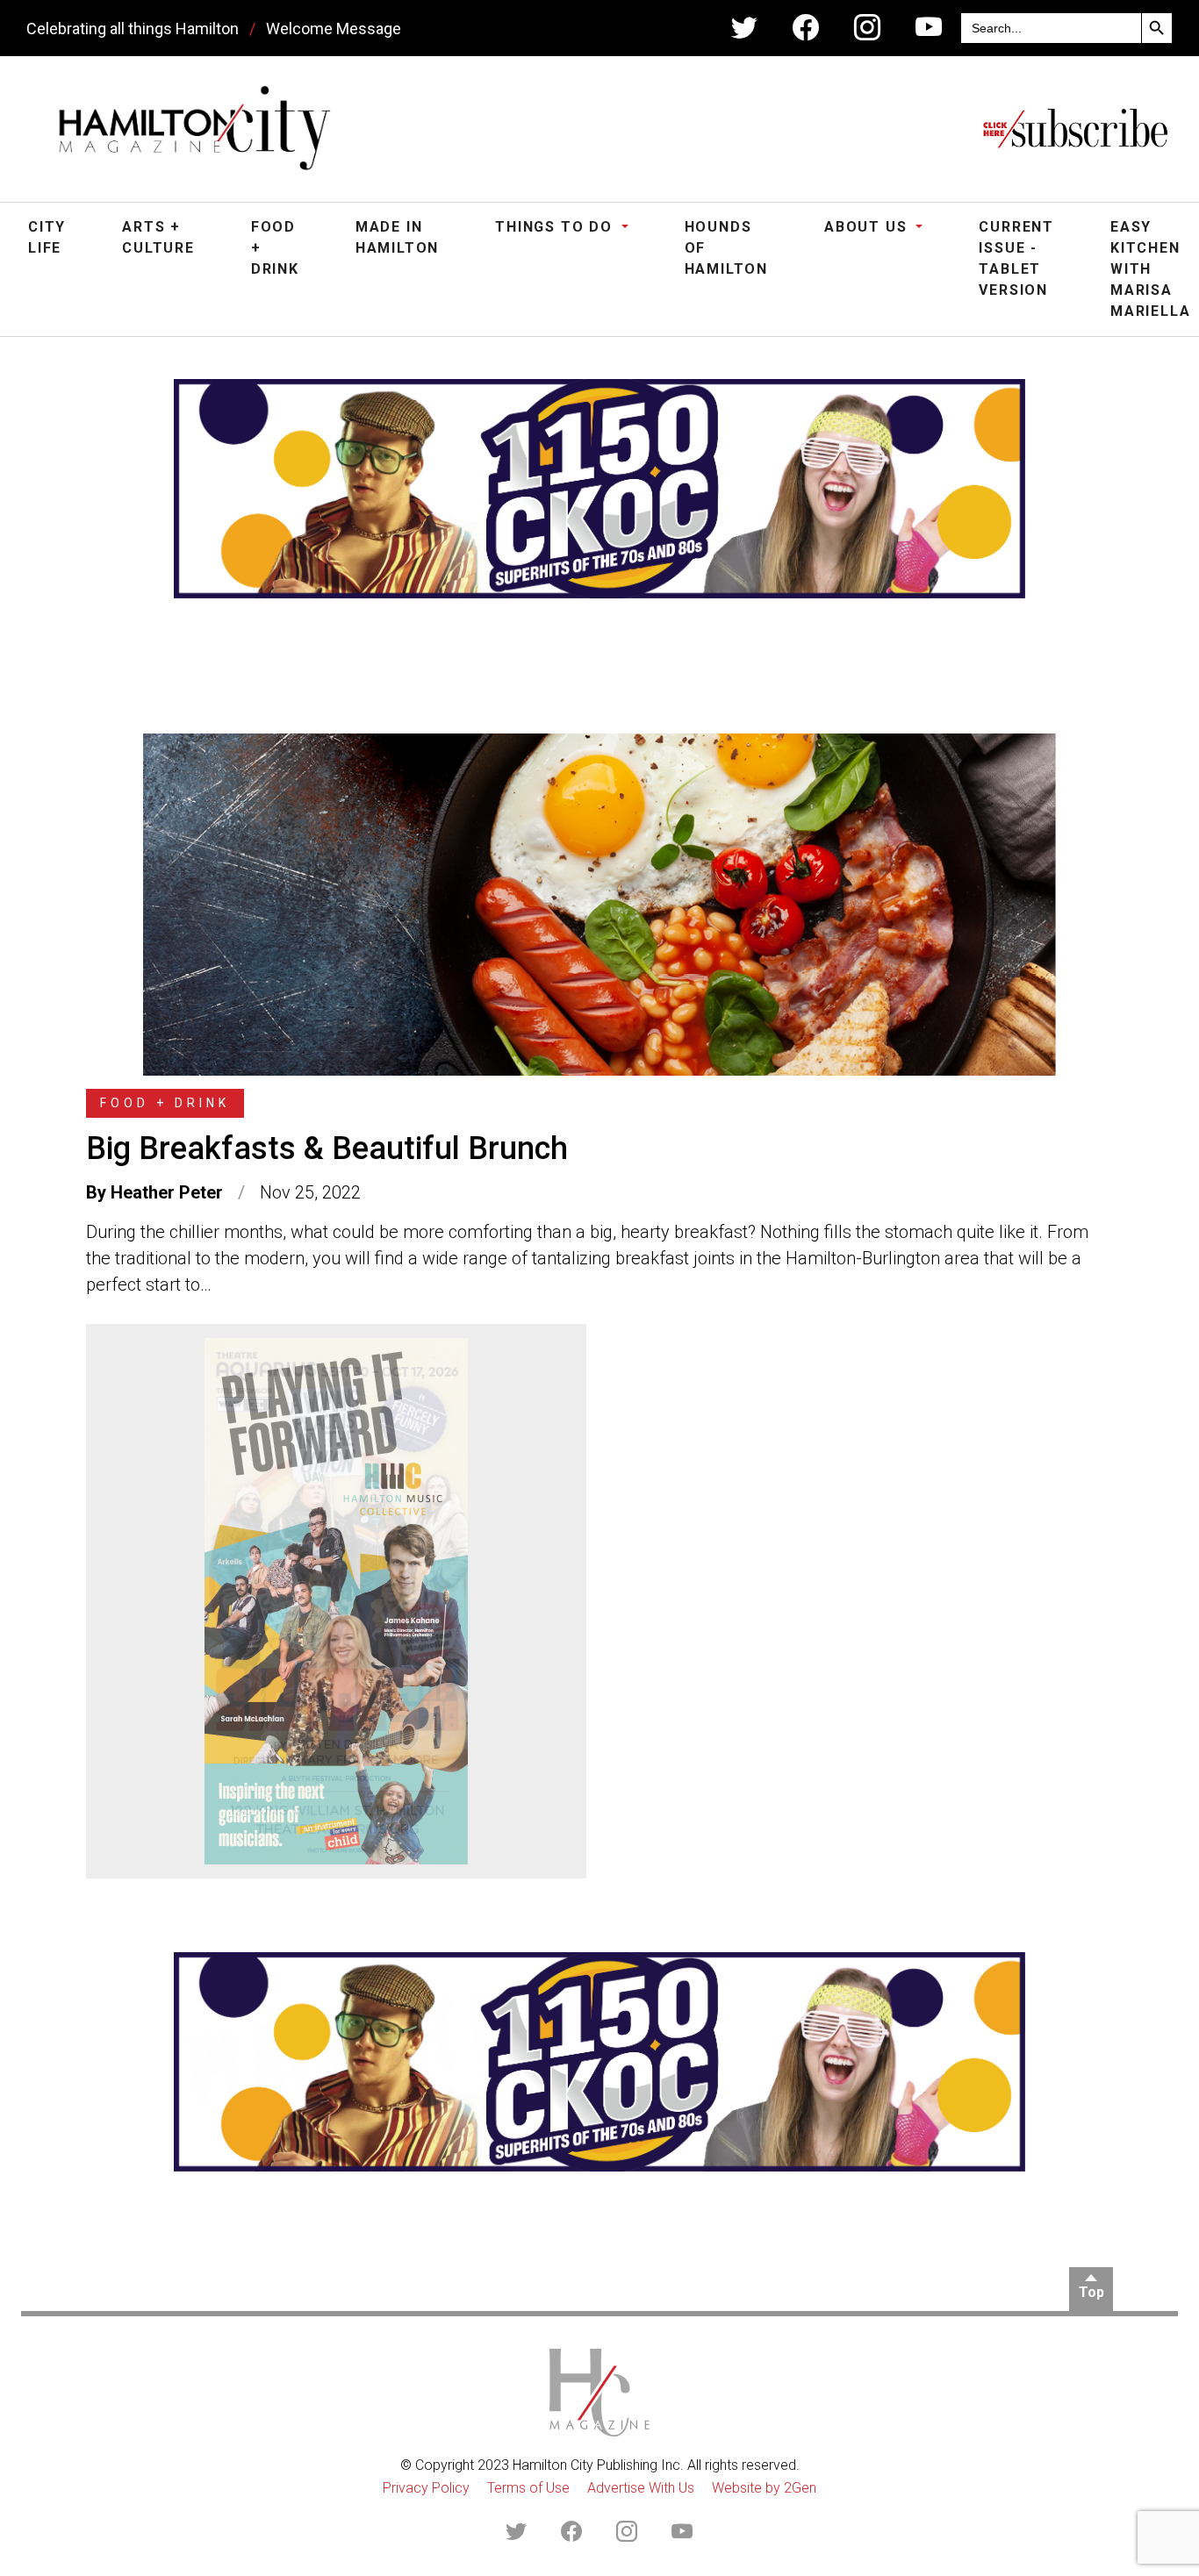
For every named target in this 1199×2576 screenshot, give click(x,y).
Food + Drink (275, 248)
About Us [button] (868, 227)
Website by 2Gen (764, 2488)
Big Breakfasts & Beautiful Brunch (327, 1148)
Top (1091, 2292)
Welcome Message (334, 29)
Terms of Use (528, 2488)
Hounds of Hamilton (726, 248)
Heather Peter (167, 1192)
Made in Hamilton (397, 237)
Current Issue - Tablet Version (1016, 258)
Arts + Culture (158, 237)
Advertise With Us (641, 2488)
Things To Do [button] (556, 227)
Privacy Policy (426, 2488)
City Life (47, 237)
